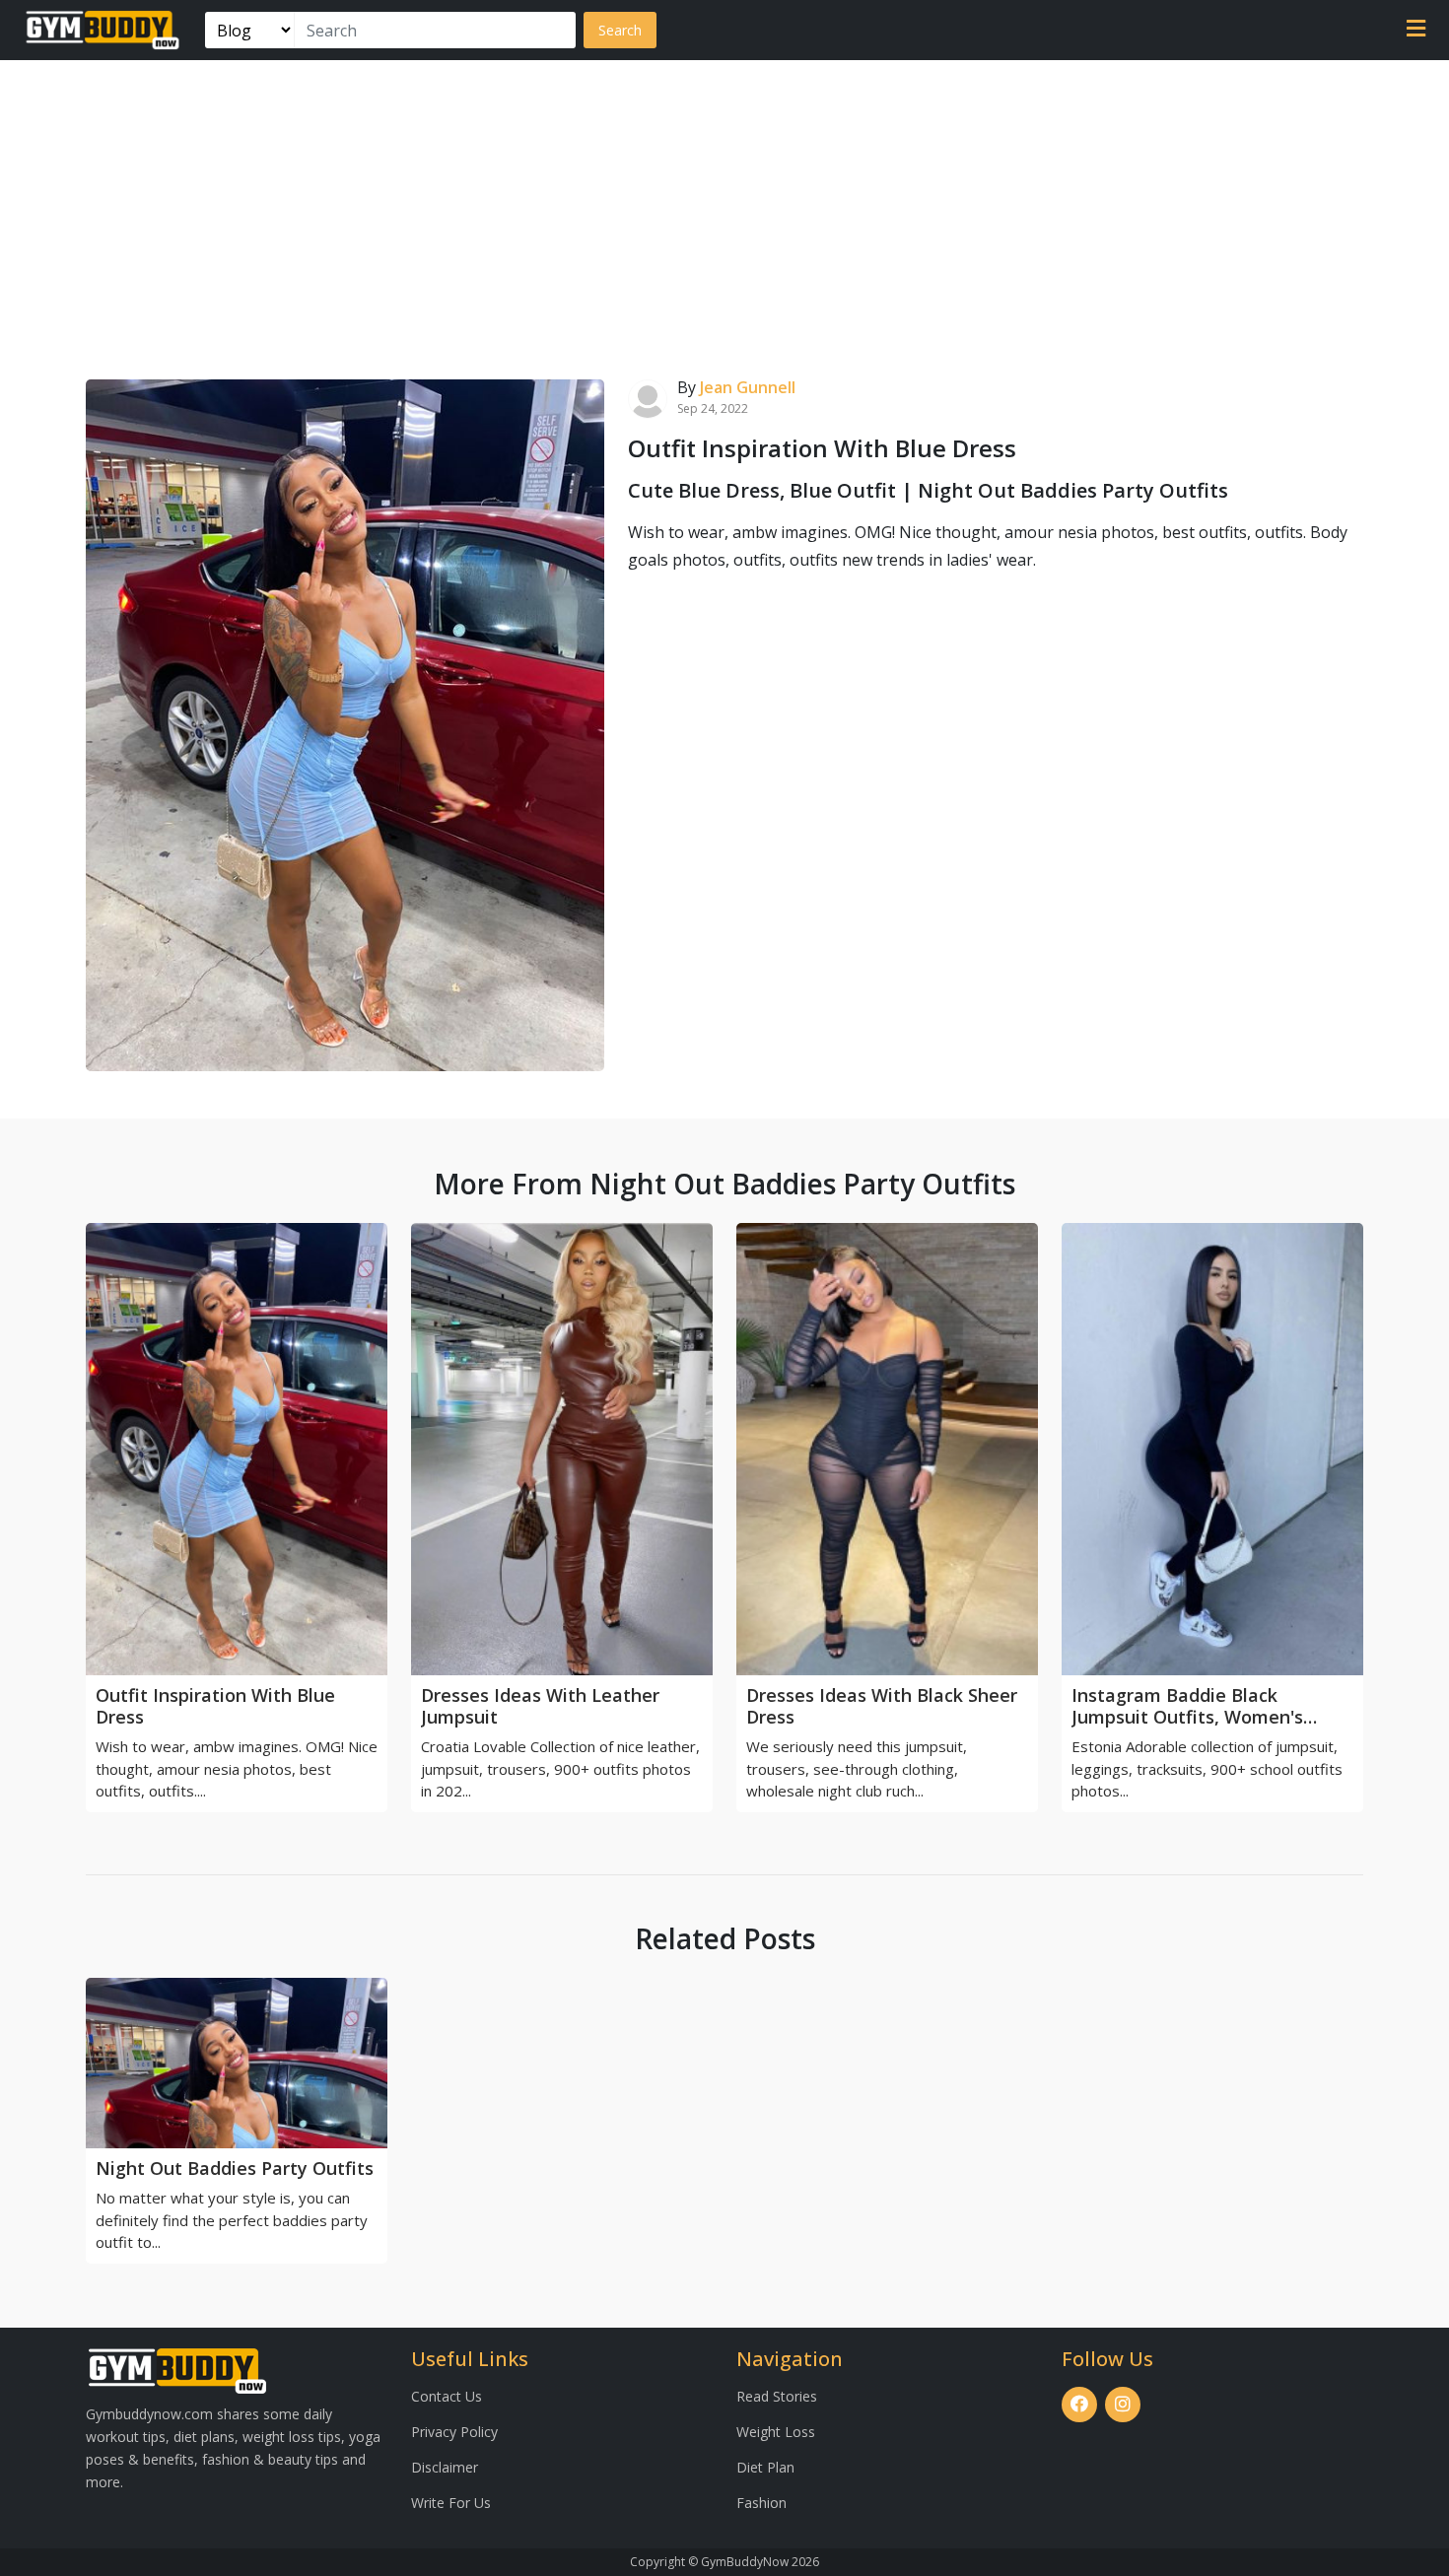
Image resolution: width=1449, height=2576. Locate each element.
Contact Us (447, 2396)
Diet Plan (765, 2467)
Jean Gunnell (748, 387)
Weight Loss (776, 2432)
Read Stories (777, 2396)
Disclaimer (445, 2467)
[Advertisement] (724, 208)
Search (620, 30)
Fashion (761, 2503)
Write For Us (451, 2503)
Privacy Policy (454, 2432)
